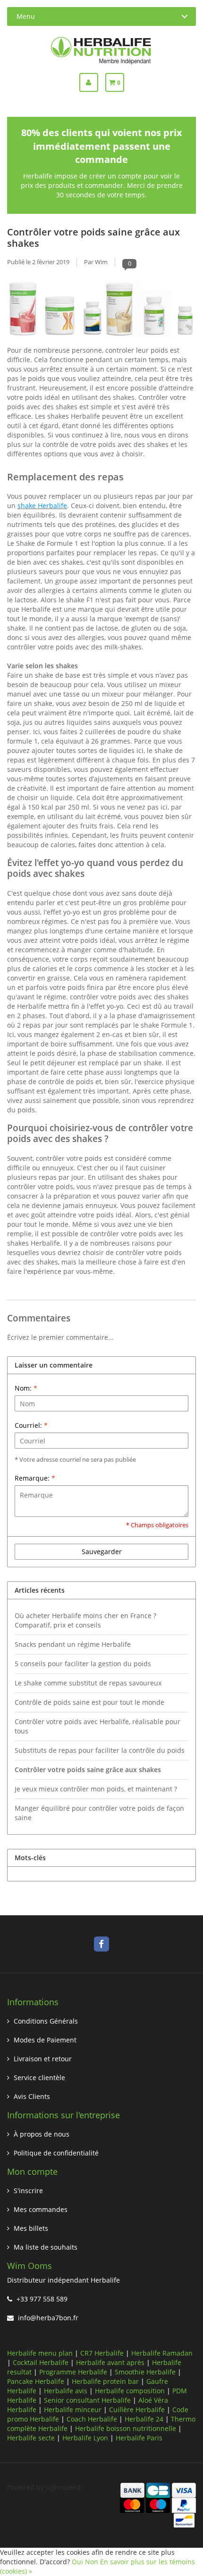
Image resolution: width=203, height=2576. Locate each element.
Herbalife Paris (139, 2438)
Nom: (26, 1388)
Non (92, 2562)
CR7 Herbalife (102, 2353)
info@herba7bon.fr (48, 2318)
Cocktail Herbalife (41, 2362)
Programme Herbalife (73, 2372)
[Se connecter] (92, 82)
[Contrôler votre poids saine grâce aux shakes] (101, 311)
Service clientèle (39, 2078)
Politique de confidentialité (56, 2153)
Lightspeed (63, 2487)
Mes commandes (41, 2209)
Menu (26, 16)
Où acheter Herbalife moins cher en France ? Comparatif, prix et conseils (85, 1620)
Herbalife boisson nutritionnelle (126, 2428)
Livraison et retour (43, 2059)
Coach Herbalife (92, 2419)
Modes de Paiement (45, 2040)
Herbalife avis (66, 2391)
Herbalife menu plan (40, 2353)
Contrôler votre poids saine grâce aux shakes (93, 237)
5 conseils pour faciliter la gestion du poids (83, 1664)
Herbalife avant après (110, 2362)
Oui (77, 2562)
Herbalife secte (31, 2438)
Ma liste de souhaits (46, 2247)
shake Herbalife (42, 506)
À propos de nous (42, 2134)
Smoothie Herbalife (145, 2372)
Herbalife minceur (73, 2410)
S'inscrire (28, 2191)
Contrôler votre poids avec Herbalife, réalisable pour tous (97, 1726)
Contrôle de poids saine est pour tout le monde (89, 1702)
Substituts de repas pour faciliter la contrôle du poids (100, 1750)
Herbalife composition (130, 2391)
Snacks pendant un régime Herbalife (73, 1644)
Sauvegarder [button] (102, 1551)
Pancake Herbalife (36, 2381)
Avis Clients (32, 2096)
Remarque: (35, 1478)
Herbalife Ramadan (162, 2353)
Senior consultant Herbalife (87, 2400)
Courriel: (31, 1425)
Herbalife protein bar (105, 2381)
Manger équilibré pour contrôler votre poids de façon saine (99, 1813)
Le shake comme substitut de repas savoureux (88, 1683)
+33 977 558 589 (42, 2299)
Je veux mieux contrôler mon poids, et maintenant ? (96, 1789)
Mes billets (31, 2228)
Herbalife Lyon (85, 2438)
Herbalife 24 (144, 2419)
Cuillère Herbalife (137, 2410)
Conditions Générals (46, 2021)
